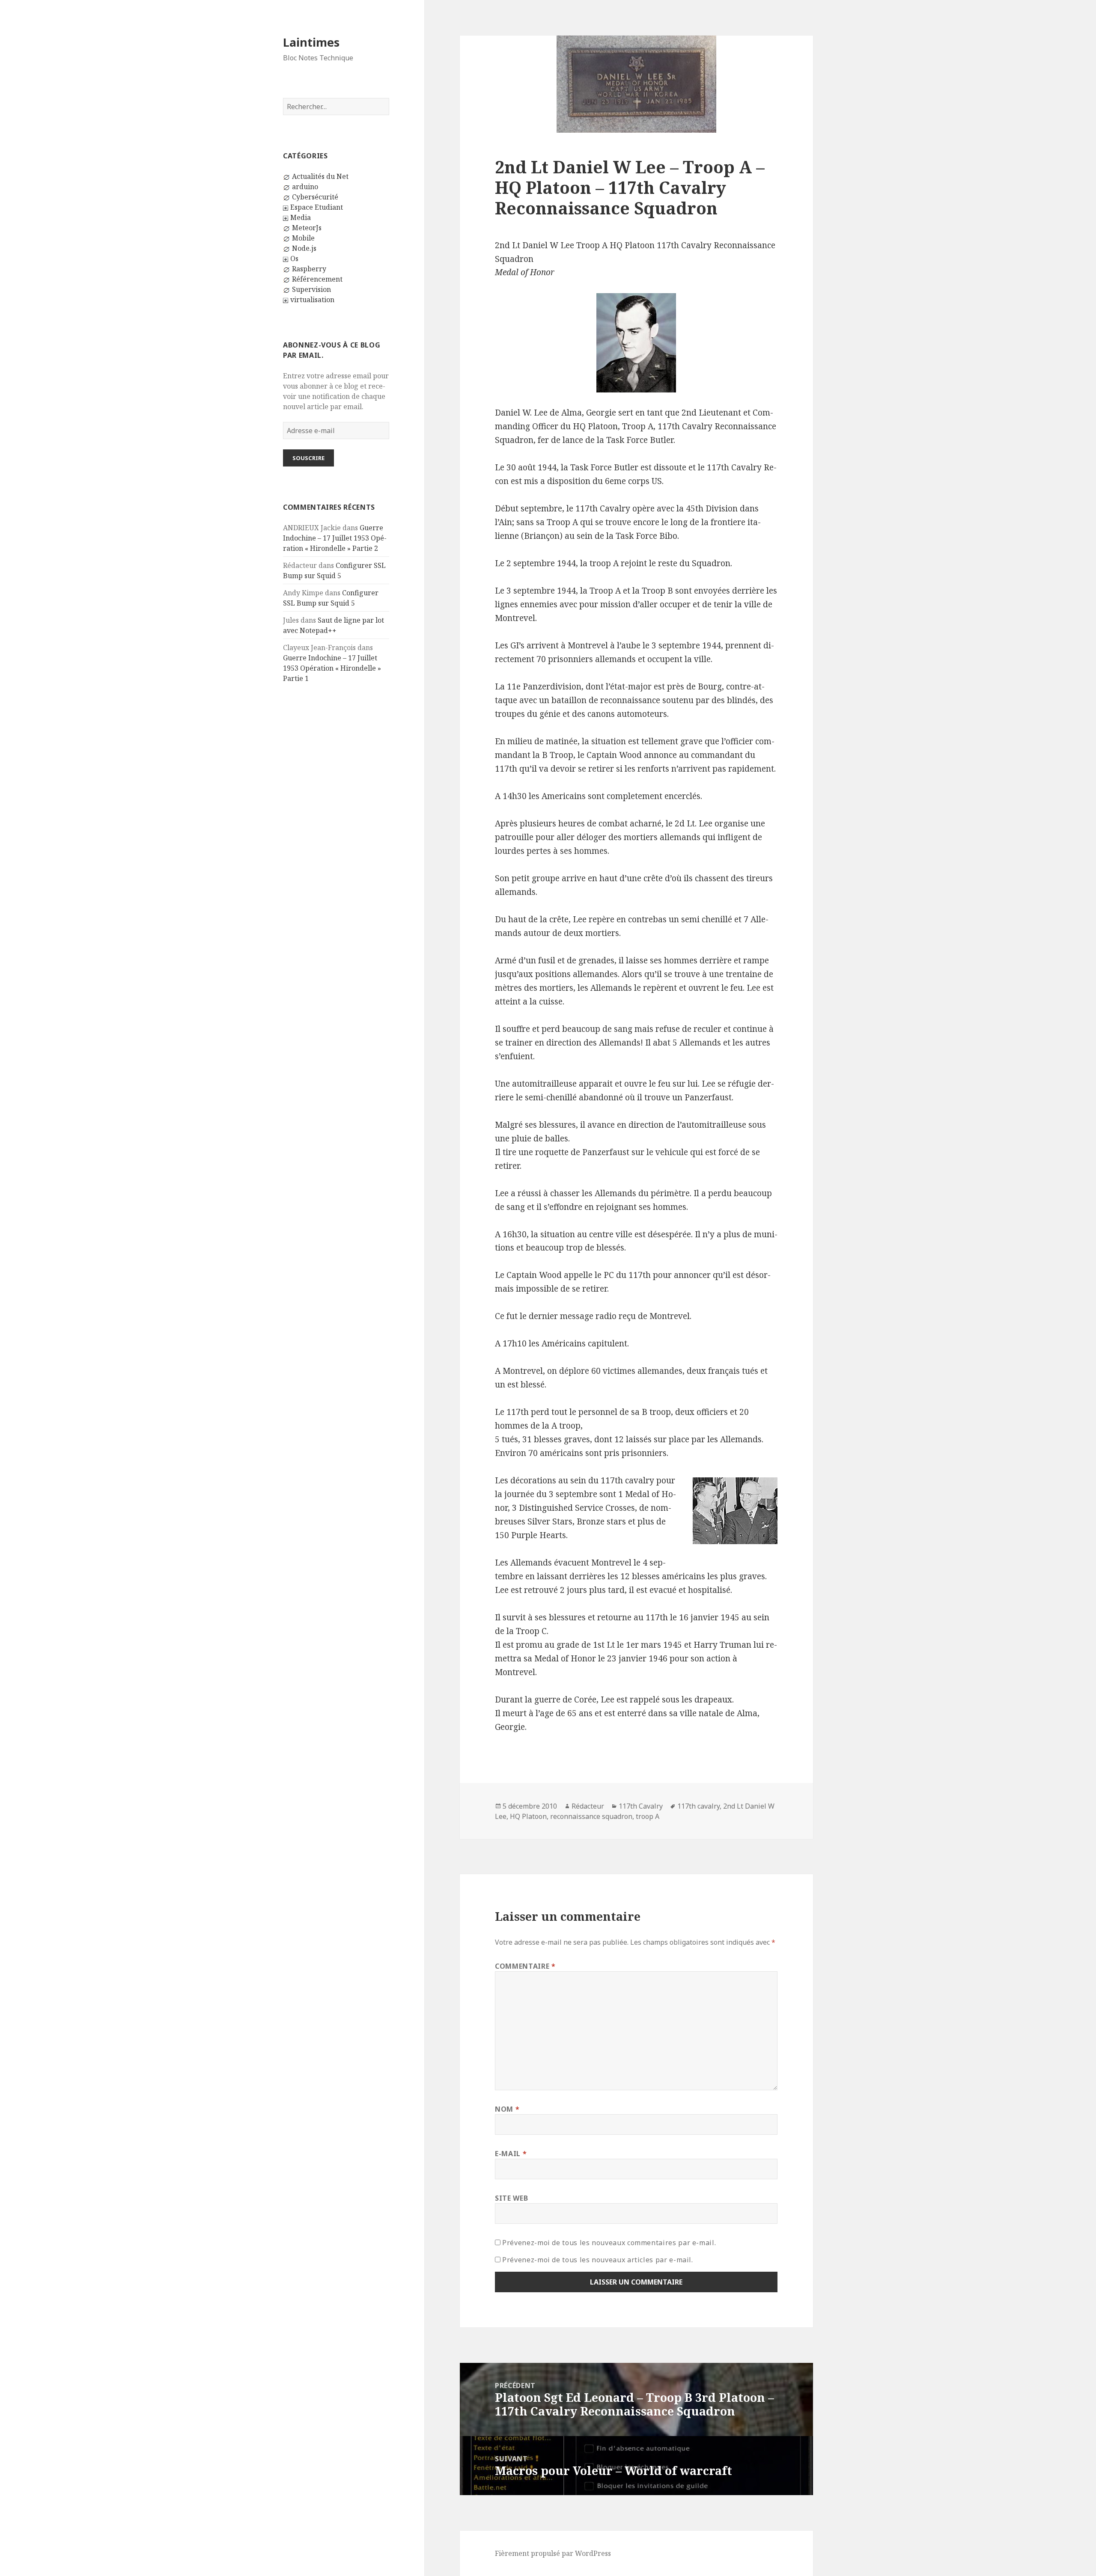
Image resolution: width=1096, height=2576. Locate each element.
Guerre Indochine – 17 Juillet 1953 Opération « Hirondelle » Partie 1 (332, 668)
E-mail (511, 2154)
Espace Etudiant (317, 207)
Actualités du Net (320, 176)
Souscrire (308, 458)
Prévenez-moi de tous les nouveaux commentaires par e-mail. (609, 2243)
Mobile (303, 238)
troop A (648, 1816)
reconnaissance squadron (591, 1816)
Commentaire (525, 1966)
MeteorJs (307, 228)
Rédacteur (588, 1806)
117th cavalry (698, 1806)
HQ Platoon (528, 1816)
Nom (507, 2109)
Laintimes (311, 42)
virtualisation (312, 300)
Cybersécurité (315, 197)
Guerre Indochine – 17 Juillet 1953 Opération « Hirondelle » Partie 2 (335, 538)
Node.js (304, 248)
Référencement (317, 279)
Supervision (311, 289)
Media (301, 217)
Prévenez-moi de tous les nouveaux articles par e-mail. (598, 2260)
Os (294, 258)
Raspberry (309, 269)
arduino (305, 187)
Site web (511, 2198)
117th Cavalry (641, 1806)
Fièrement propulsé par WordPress (553, 2553)
